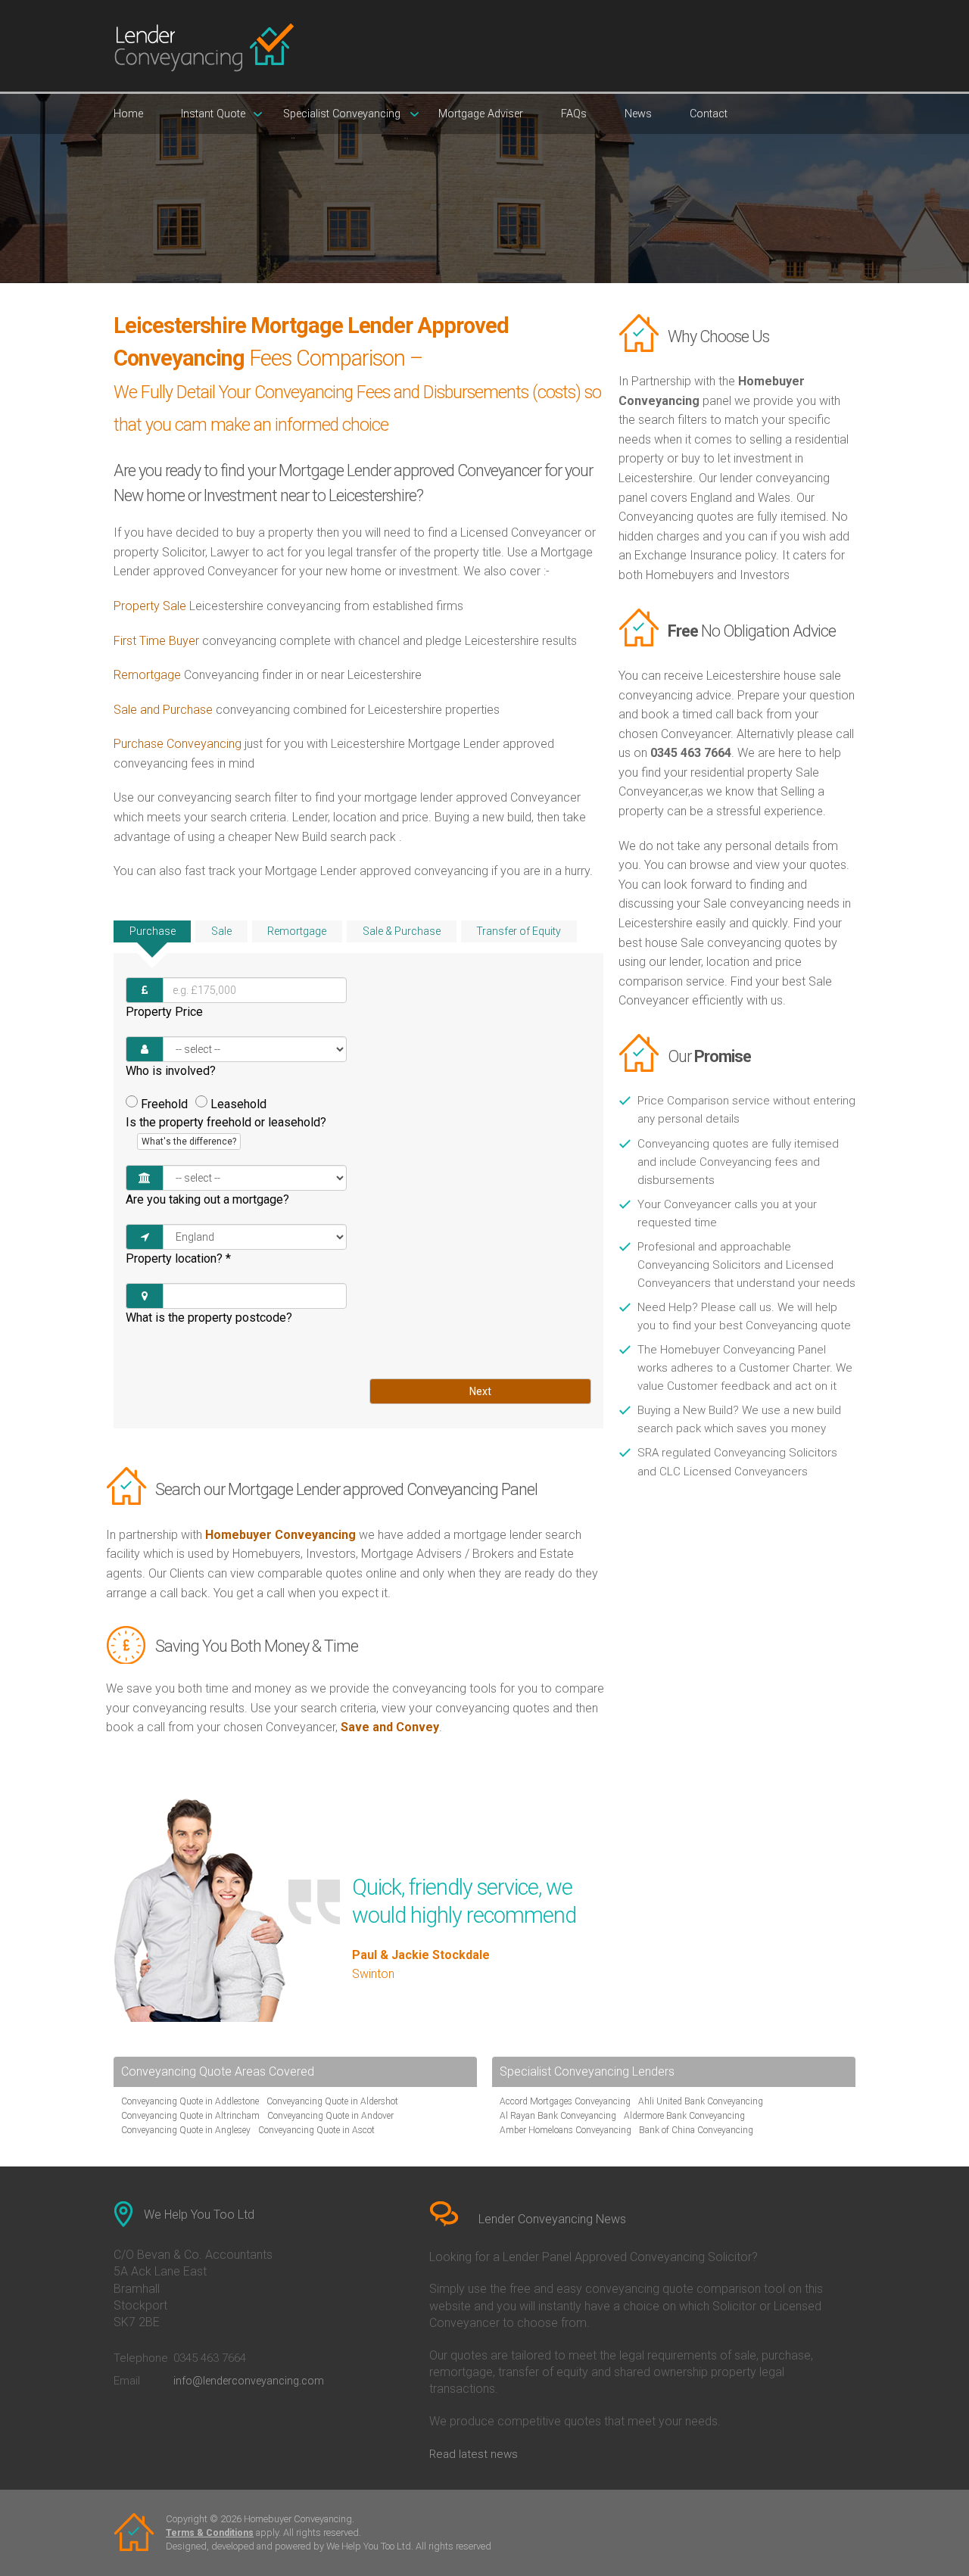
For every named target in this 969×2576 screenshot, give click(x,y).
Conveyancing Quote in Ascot (316, 2130)
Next (480, 1391)
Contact (709, 114)
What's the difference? (189, 1142)
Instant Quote (213, 114)
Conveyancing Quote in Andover (330, 2116)
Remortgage (147, 675)
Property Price (164, 1012)
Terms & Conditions (210, 2533)
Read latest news (474, 2454)
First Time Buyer (156, 641)
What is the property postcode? (209, 1318)
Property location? (178, 1258)
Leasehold (238, 1104)
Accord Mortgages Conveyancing (565, 2101)
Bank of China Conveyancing (696, 2130)
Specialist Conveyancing (342, 114)
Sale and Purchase (163, 710)
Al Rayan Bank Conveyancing (558, 2116)
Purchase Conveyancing (178, 744)
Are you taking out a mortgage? (207, 1199)
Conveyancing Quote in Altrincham (190, 2116)
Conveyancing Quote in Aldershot (332, 2101)
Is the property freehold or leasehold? (226, 1131)
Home (128, 114)
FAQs (574, 114)
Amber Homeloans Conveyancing (566, 2130)
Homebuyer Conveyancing (280, 1535)
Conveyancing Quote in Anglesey (186, 2130)
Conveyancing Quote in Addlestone (190, 2101)
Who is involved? (171, 1071)
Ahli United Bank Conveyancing (701, 2101)
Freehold (164, 1104)
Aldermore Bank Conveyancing (684, 2116)
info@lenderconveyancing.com (249, 2381)
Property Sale (150, 606)
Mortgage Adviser (481, 114)
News (638, 114)
